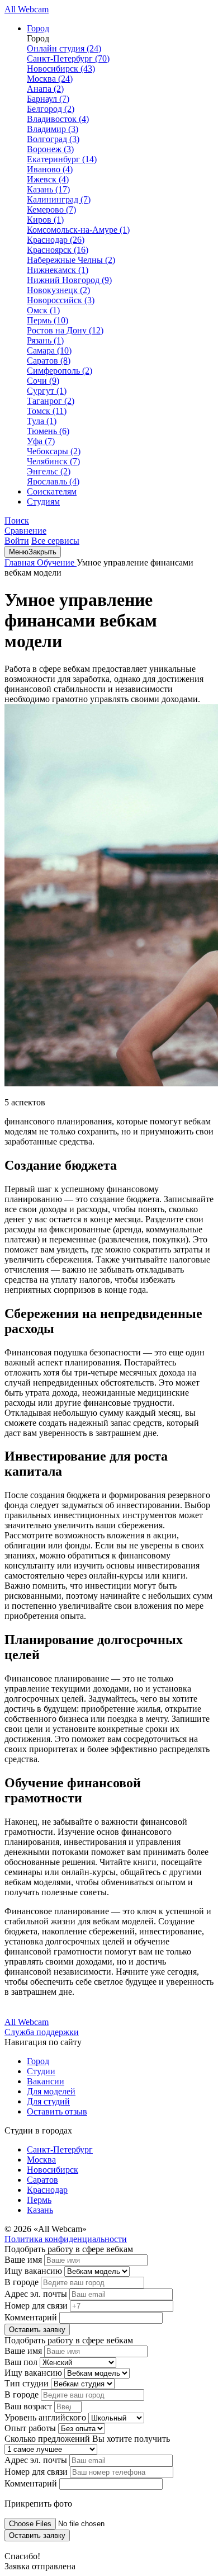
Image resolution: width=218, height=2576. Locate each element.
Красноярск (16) (58, 250)
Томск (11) (47, 411)
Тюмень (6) (48, 431)
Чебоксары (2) (54, 451)
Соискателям (52, 491)
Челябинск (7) (53, 461)
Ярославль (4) (53, 481)
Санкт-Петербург (60, 2149)
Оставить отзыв (57, 2111)
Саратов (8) (49, 361)
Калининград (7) (59, 199)
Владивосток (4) (58, 119)
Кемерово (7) (51, 209)
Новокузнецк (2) (58, 290)
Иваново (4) (50, 169)
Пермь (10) (48, 320)
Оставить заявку (37, 2330)
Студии (41, 2071)
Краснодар (47, 2190)
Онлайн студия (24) (64, 48)
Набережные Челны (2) (71, 260)
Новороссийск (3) (61, 300)
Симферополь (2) (60, 371)
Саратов (42, 2180)
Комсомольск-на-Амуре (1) (78, 230)
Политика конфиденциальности (66, 2239)
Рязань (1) (45, 340)
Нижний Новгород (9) (69, 280)
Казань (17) (48, 189)
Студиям (43, 501)
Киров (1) (45, 220)
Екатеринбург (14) (62, 159)
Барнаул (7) (48, 99)
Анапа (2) (45, 89)
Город (38, 28)
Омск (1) (43, 310)
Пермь (39, 2200)
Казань (40, 2210)
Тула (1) (42, 421)
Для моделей (51, 2091)
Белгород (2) (51, 109)
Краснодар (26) (56, 240)
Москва (41, 2160)
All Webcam (27, 9)
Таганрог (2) (51, 401)
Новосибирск (53, 2170)
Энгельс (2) (49, 471)
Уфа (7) (41, 441)
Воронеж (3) (50, 149)
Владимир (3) (53, 129)
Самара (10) (49, 350)
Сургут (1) (47, 391)
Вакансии (46, 2081)
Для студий (48, 2101)
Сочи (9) (43, 381)
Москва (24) (50, 79)
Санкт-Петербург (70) (68, 58)
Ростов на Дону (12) (65, 330)
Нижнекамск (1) (58, 270)
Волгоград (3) (53, 139)
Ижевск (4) (48, 179)
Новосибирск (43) (61, 69)
